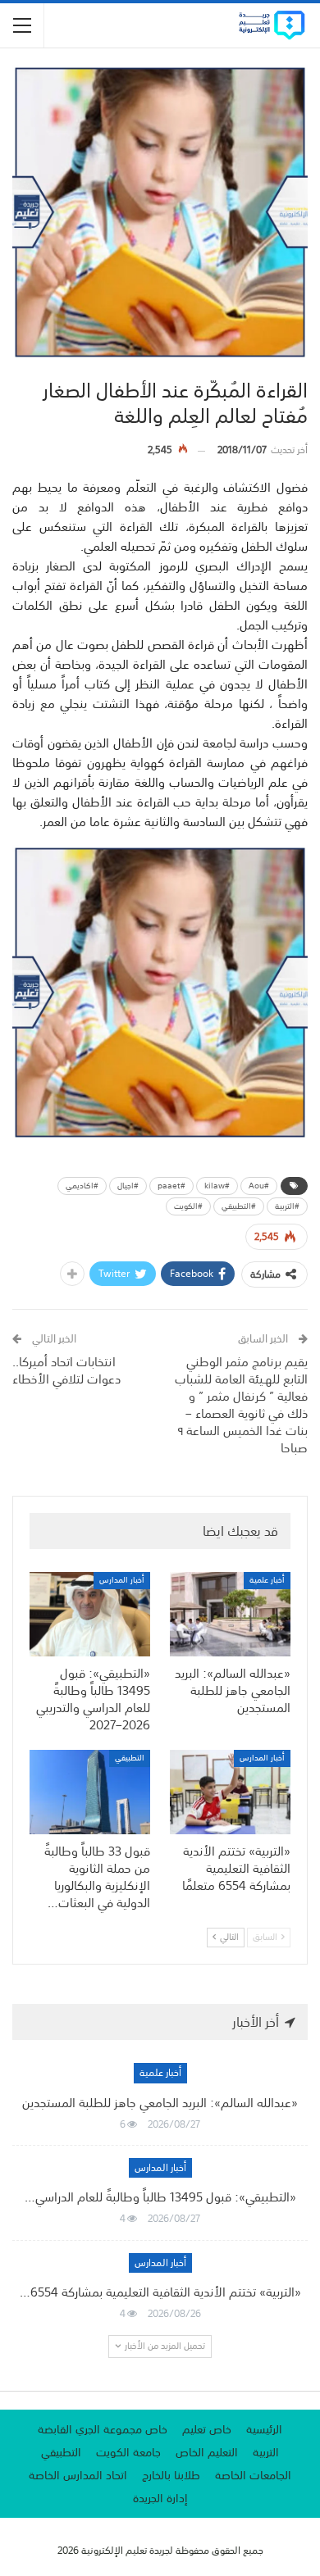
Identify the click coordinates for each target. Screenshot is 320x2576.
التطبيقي (130, 1758)
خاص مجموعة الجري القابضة (103, 2429)
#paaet (171, 1186)
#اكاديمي (82, 1186)
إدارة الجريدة (160, 2498)
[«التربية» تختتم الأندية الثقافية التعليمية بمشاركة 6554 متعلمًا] (230, 1792)
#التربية (287, 1206)
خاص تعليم (207, 2429)
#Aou (259, 1186)
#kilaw (217, 1186)
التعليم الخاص (207, 2452)
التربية (266, 2452)
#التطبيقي (239, 1206)
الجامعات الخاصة (253, 2475)
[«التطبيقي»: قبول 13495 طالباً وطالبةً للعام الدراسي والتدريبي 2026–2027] (90, 1614)
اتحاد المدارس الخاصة (78, 2475)
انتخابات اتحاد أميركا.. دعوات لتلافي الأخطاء (66, 1370)
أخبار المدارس (122, 1581)
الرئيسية (264, 2429)
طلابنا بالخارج (171, 2475)
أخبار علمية (267, 1581)
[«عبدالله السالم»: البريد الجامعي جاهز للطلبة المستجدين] (230, 1614)
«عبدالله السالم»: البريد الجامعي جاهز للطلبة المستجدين (160, 2102)
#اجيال (128, 1186)
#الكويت (188, 1206)
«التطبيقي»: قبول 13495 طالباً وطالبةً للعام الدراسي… (160, 2197)
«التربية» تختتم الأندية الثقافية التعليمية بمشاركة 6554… (160, 2292)
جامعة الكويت (128, 2452)
